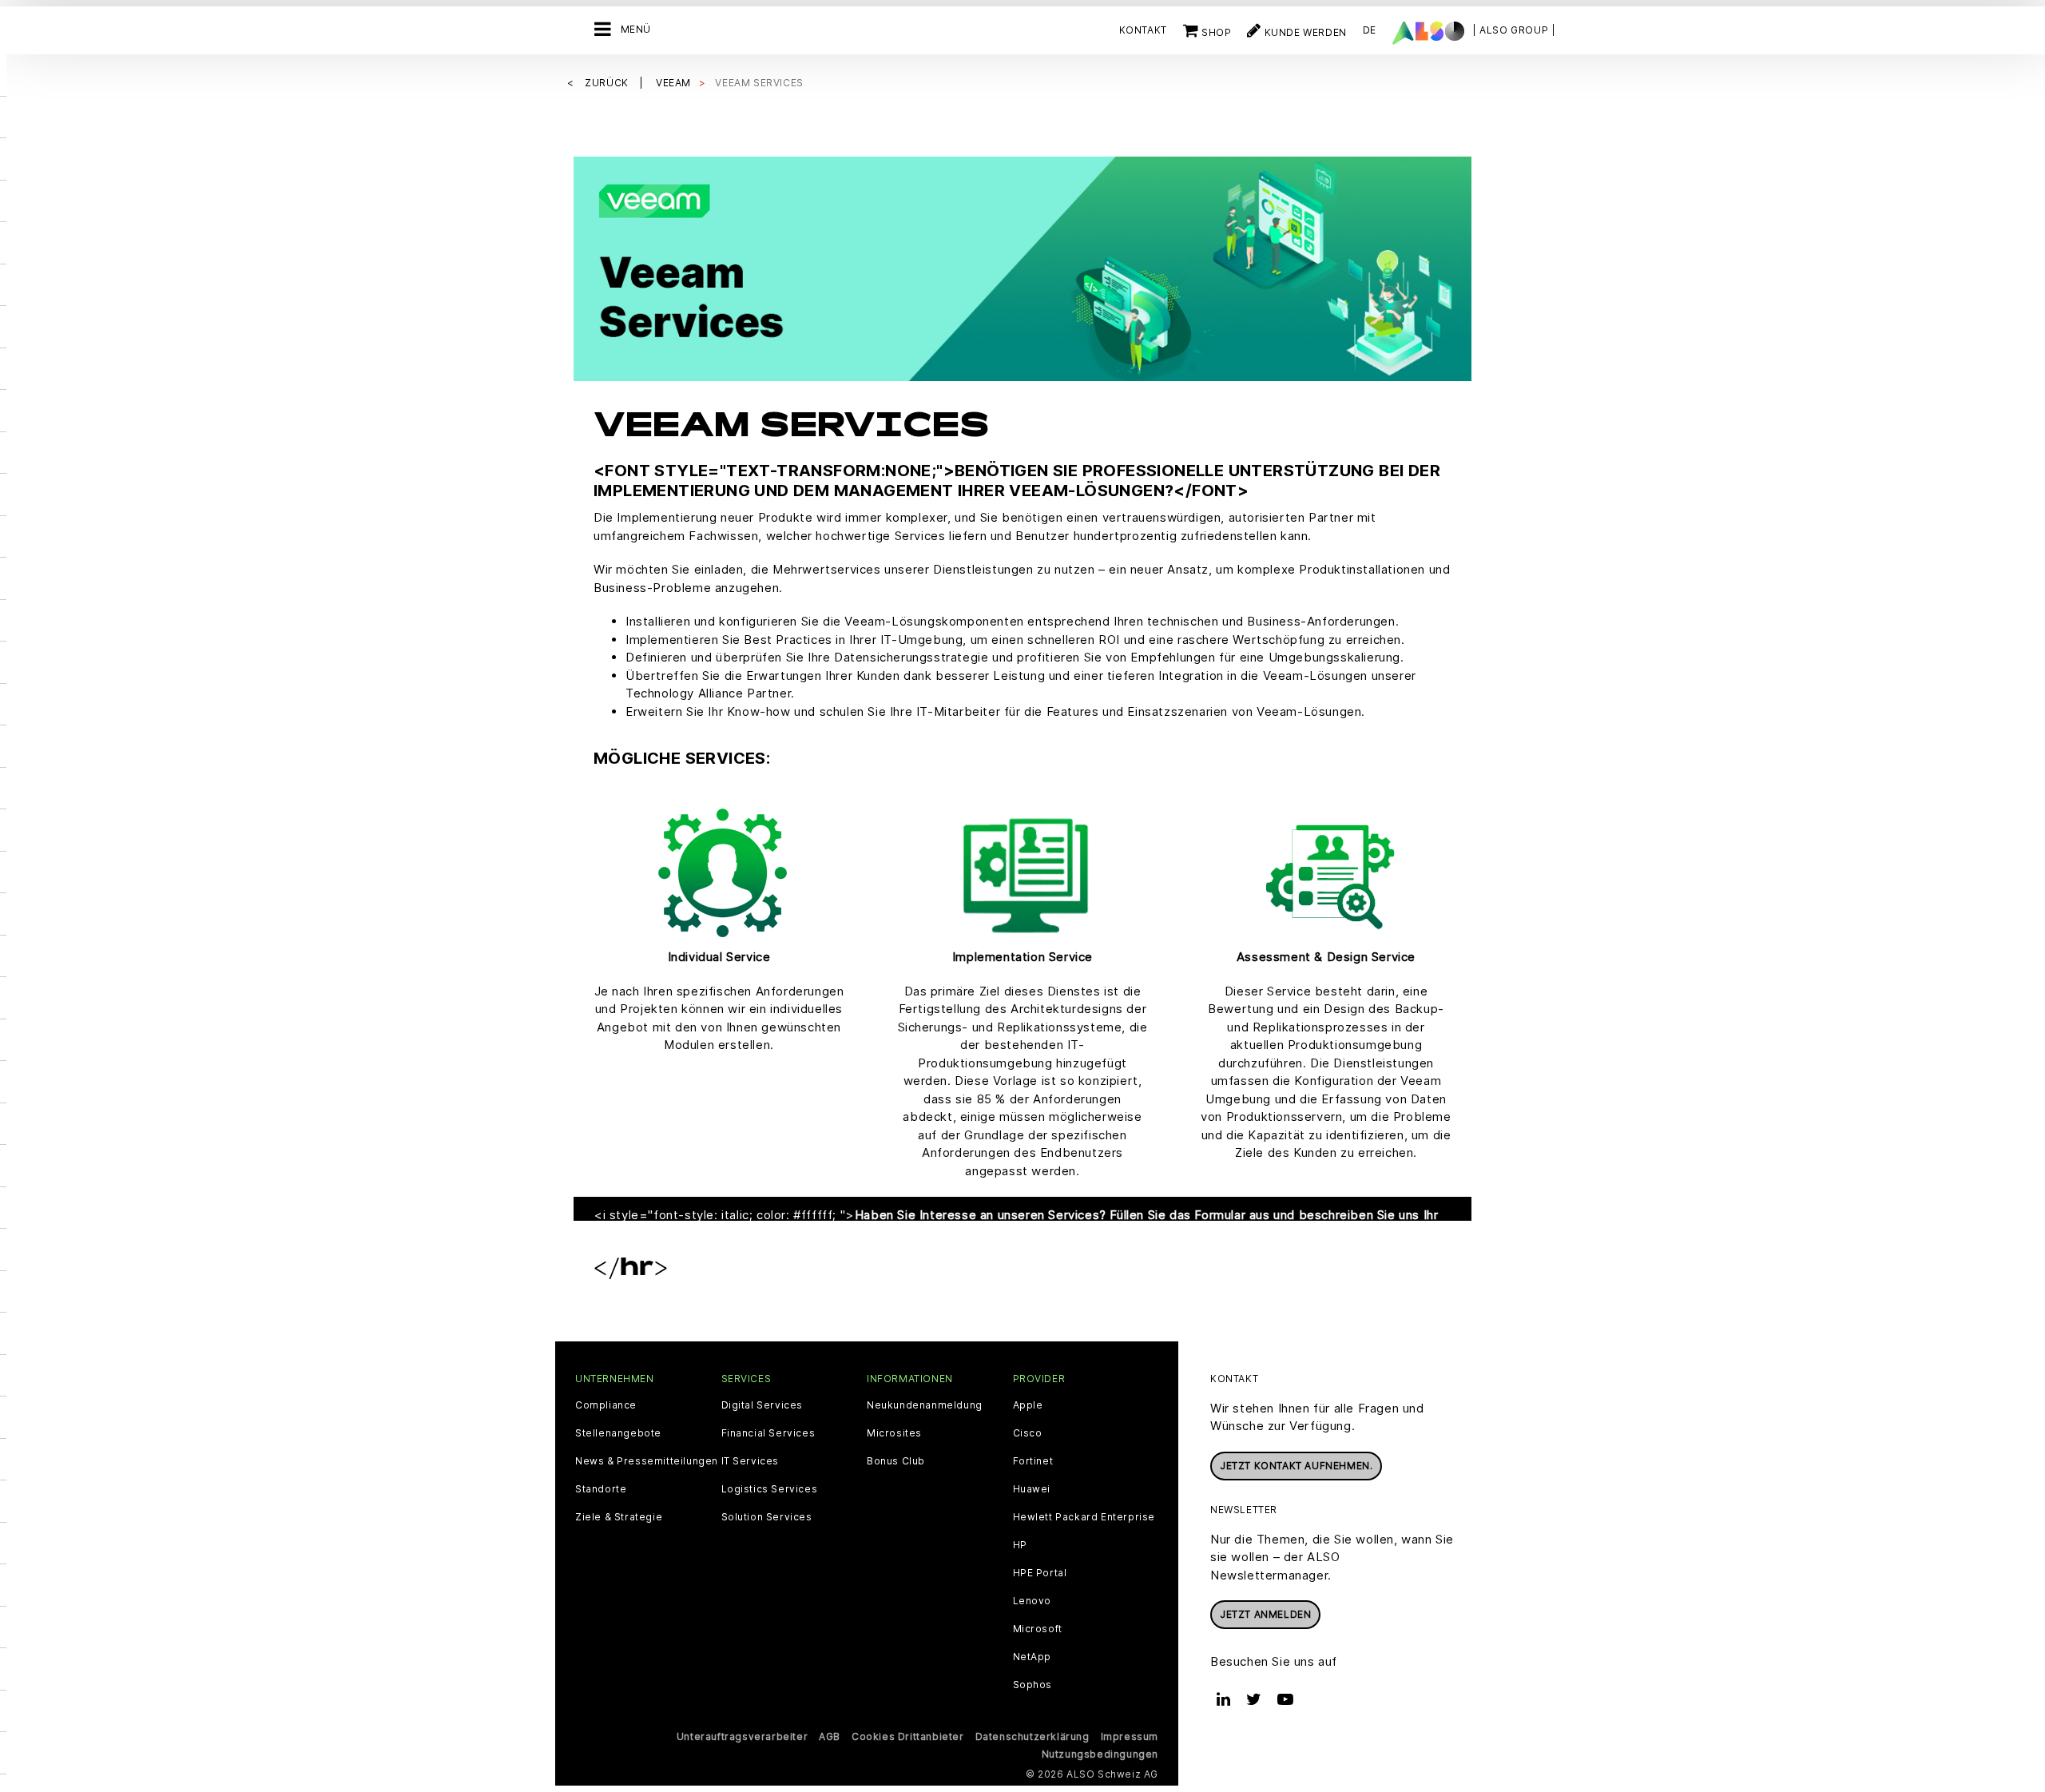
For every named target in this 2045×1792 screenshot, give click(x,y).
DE (1370, 30)
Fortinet (1033, 1461)
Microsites (894, 1433)
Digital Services (762, 1405)
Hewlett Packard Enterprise (1084, 1517)
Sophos (1033, 1685)
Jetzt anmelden (1265, 1614)
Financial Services (768, 1433)
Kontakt (1143, 30)
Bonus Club (896, 1461)
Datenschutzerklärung (1032, 1736)
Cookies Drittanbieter (908, 1736)
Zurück (608, 83)
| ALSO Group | (1514, 30)
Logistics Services (770, 1489)
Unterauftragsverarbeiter (742, 1736)
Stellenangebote (618, 1433)
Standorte (601, 1489)
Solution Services (767, 1517)
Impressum (1130, 1736)
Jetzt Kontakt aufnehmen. (1296, 1466)
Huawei (1032, 1489)
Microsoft (1038, 1629)
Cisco (1028, 1433)
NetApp (1032, 1657)
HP (1020, 1545)
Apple (1028, 1405)
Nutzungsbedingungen (1100, 1754)
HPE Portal (1040, 1573)
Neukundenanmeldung (925, 1405)
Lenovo (1032, 1601)
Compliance (606, 1405)
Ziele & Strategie (619, 1517)
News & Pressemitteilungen (647, 1461)
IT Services (750, 1461)
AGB (830, 1736)
